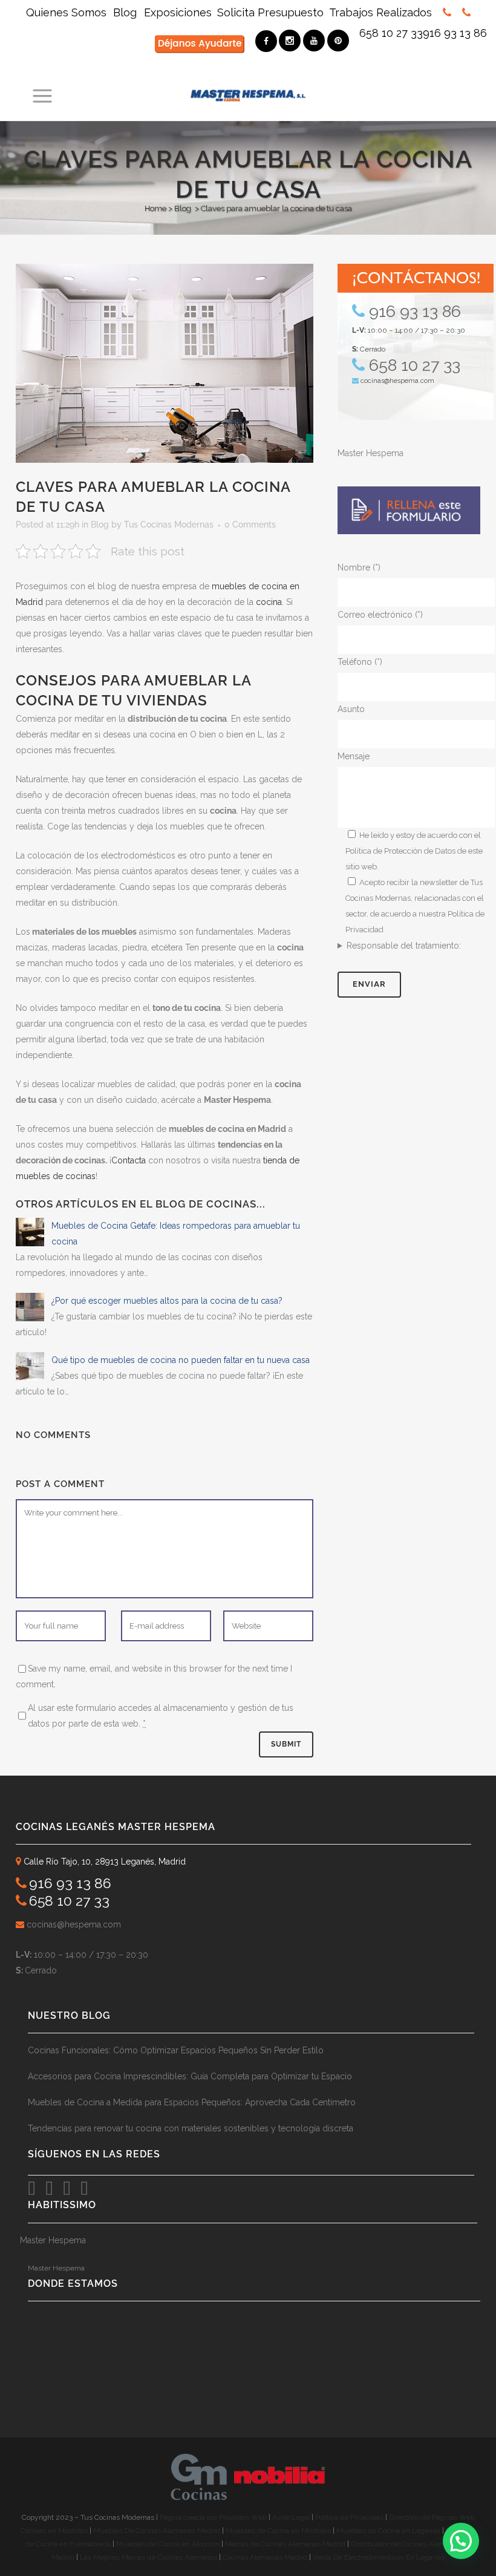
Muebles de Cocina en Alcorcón (168, 2544)
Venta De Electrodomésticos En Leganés (379, 2557)
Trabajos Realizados (380, 12)
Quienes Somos (68, 12)
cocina (269, 602)
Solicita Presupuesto (270, 12)
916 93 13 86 (455, 33)
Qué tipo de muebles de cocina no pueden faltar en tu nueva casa (181, 1360)
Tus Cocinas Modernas (169, 525)
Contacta (129, 1160)
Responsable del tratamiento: (404, 946)
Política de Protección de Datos (400, 851)
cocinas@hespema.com (397, 381)
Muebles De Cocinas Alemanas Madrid (158, 2531)
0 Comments (250, 525)
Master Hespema (370, 453)
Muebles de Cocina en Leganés (388, 2531)
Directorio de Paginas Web (432, 2517)
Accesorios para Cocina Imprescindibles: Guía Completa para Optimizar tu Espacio (190, 2076)
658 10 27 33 (391, 33)
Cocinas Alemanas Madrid (265, 2557)
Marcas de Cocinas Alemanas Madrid (284, 2544)
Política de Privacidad (350, 2517)
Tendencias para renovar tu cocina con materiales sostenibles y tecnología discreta (191, 2128)
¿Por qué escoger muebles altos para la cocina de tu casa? (167, 1301)
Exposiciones (178, 12)
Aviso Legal (292, 2517)
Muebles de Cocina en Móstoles (278, 2531)
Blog (125, 12)
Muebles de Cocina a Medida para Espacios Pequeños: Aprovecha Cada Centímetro (192, 2102)
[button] (461, 2541)
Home (155, 208)
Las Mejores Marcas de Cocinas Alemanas (148, 2557)
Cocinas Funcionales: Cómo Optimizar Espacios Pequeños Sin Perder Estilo (176, 2050)
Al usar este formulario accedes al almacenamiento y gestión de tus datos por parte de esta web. (161, 1716)
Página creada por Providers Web (213, 2517)
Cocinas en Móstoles (54, 2531)
